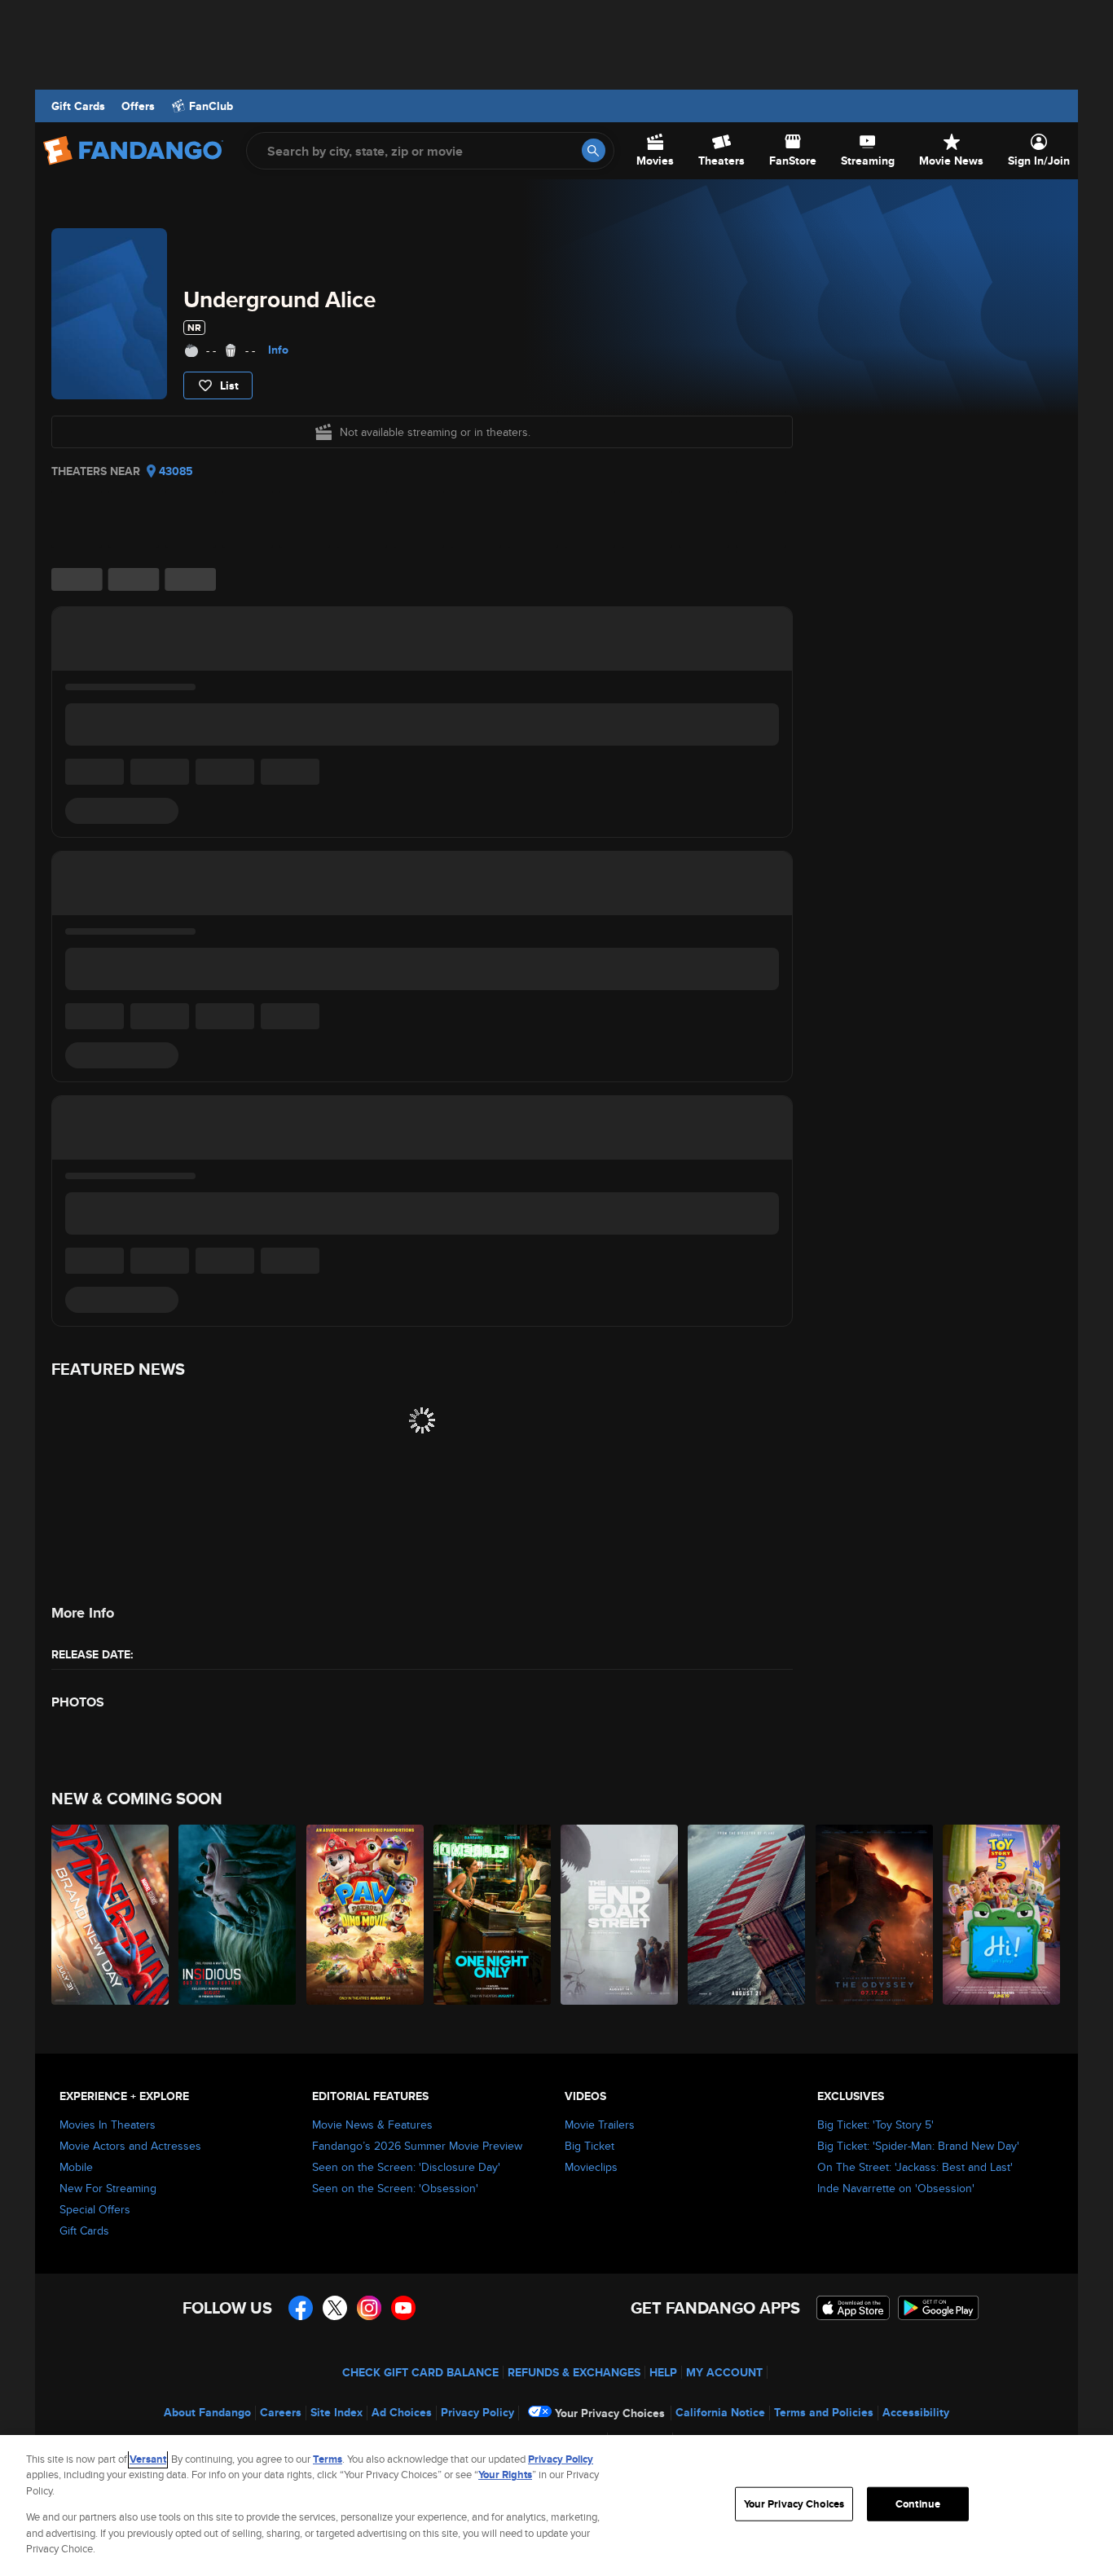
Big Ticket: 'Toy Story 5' (875, 2125)
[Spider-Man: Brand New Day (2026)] (111, 1915)
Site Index (337, 2412)
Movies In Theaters (108, 2125)
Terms (328, 2459)
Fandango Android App (939, 2308)
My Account (724, 2372)
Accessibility (916, 2412)
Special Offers (95, 2209)
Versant (148, 2459)
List (229, 385)
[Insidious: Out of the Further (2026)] (238, 1915)
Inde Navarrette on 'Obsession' (896, 2188)
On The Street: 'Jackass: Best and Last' (915, 2167)
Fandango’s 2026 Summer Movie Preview (417, 2146)
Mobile (76, 2167)
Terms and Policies (824, 2412)
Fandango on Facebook (301, 2308)
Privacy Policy (477, 2412)
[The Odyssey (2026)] (875, 1915)
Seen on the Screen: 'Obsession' (395, 2188)
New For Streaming (108, 2188)
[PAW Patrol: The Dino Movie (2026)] (366, 1915)
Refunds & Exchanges (574, 2372)
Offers (138, 106)
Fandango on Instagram (369, 2308)
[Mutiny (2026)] (747, 1915)
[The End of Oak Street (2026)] (620, 1915)
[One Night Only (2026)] (493, 1915)
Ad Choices (402, 2412)
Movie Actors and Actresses (130, 2146)
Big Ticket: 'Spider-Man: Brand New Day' (918, 2146)
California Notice (720, 2412)
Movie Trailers (600, 2125)
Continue (918, 2504)
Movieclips (591, 2167)
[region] (556, 2506)
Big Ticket (589, 2146)
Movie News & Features (372, 2125)
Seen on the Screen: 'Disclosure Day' (406, 2167)
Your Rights (505, 2475)
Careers (281, 2412)
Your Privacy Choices (610, 2413)
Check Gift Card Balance (420, 2372)
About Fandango (207, 2412)
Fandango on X (335, 2308)
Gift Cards (78, 106)
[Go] (594, 150)
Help (663, 2372)
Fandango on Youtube (403, 2308)
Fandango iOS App (853, 2308)
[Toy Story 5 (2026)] (1002, 1915)
